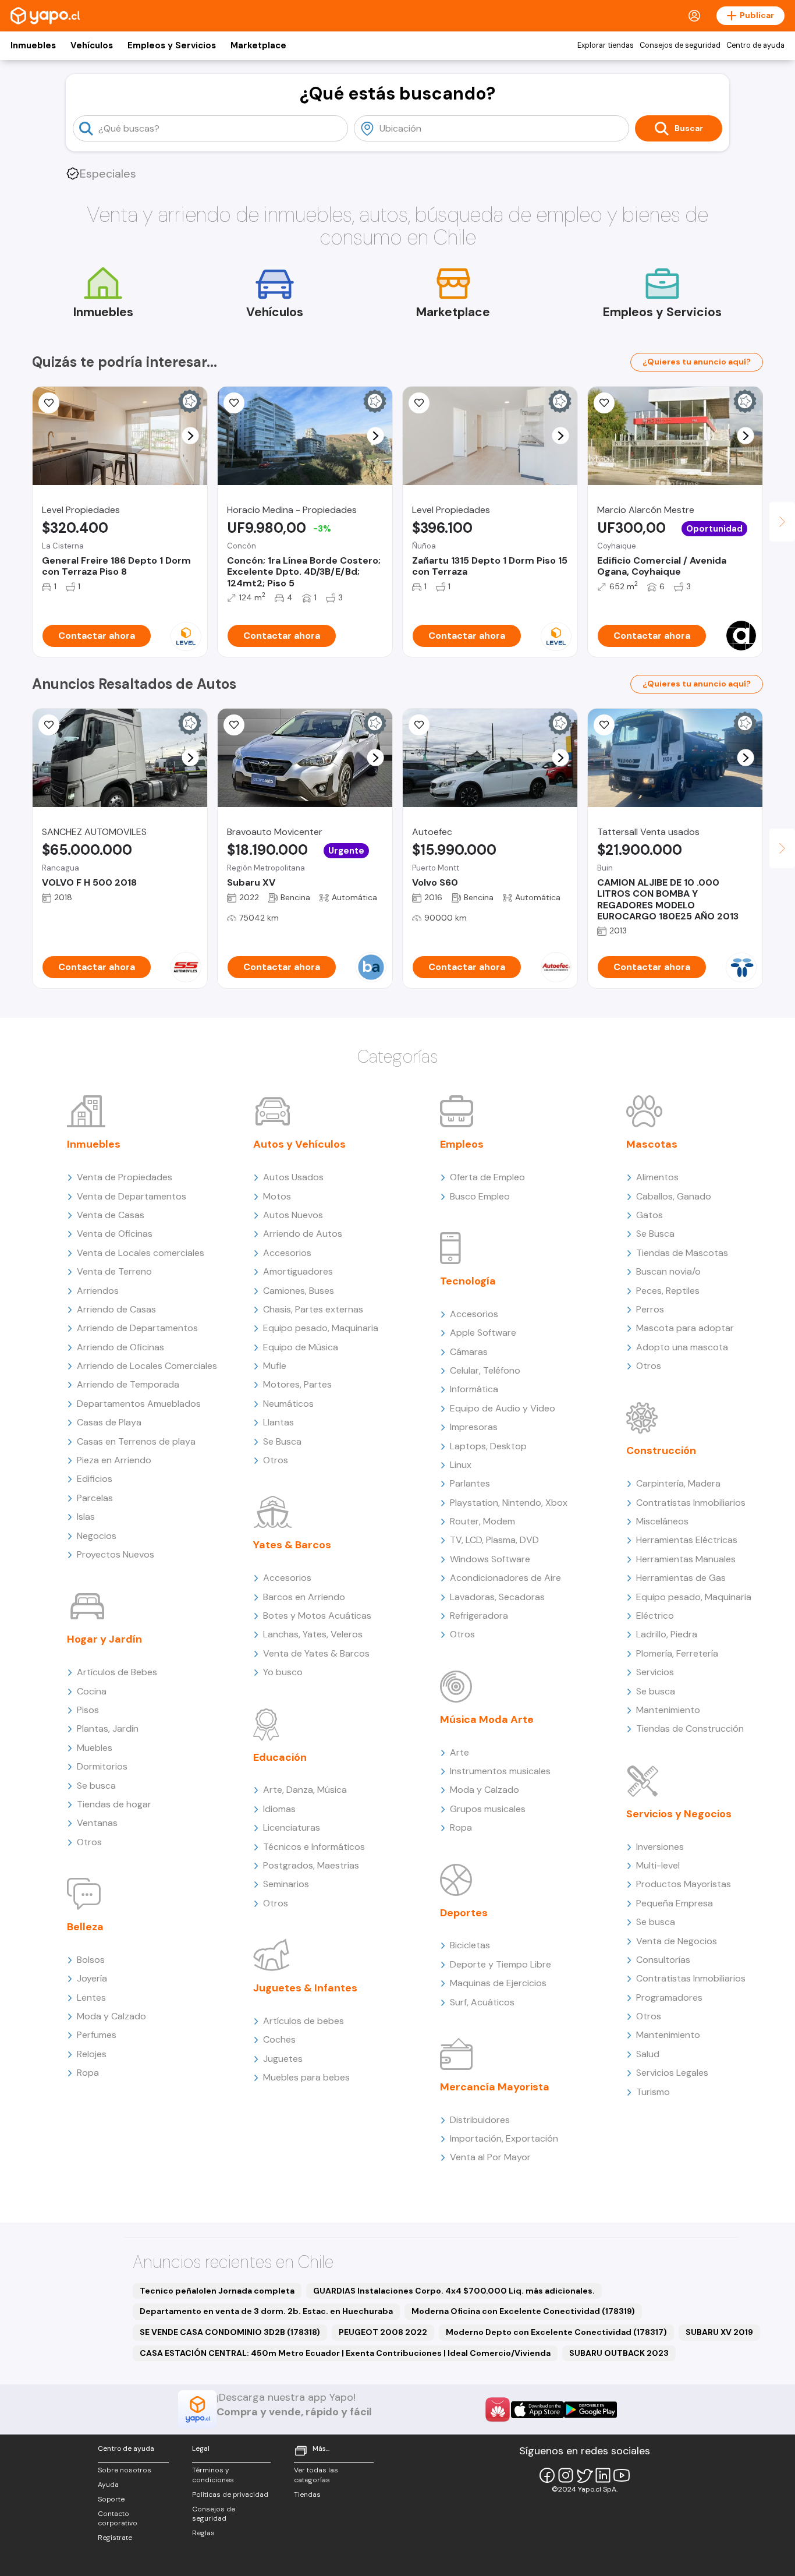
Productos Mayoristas (684, 1884)
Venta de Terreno (114, 1271)
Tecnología (468, 1281)
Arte (459, 1752)
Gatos (650, 1215)
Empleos (462, 1144)
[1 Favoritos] (49, 403)
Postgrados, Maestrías (311, 1865)
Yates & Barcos (292, 1545)
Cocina (92, 1691)
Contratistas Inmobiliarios (691, 1503)
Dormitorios (102, 1766)
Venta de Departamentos (132, 1196)
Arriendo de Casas (116, 1309)
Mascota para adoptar (685, 1328)
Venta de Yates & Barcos (316, 1653)
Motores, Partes (297, 1384)
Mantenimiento (668, 1710)
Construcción (661, 1450)
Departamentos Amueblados (139, 1404)
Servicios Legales (672, 2073)
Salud (648, 2054)
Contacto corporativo (118, 2519)
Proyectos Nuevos (116, 1554)
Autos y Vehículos (299, 1144)
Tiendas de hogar (114, 1804)
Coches (279, 2039)
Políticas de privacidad (230, 2494)
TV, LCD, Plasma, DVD (494, 1540)
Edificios (95, 1479)
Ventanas (97, 1823)
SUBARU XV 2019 (719, 2332)
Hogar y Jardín (104, 1639)
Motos (277, 1196)
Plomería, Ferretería (677, 1653)
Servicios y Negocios (679, 1814)
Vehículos (92, 45)
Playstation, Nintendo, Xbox (509, 1503)
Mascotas (652, 1144)
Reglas (203, 2533)
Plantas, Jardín (108, 1728)
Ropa (88, 2073)
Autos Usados (293, 1177)
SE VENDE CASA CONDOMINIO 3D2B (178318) (230, 2332)
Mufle (275, 1366)
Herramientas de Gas (681, 1578)
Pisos (88, 1710)
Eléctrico (655, 1616)
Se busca (96, 1786)
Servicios (655, 1672)
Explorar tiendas (606, 45)
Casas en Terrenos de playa (136, 1441)
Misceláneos (662, 1521)
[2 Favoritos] (604, 725)
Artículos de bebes (304, 2021)
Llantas (278, 1422)
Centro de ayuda (755, 45)
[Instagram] (566, 2475)
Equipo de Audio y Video (503, 1408)
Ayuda (108, 2485)
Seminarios (286, 1884)
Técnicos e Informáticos (314, 1847)
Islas (86, 1517)
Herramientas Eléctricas (687, 1540)
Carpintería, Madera (678, 1483)
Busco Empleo (480, 1196)
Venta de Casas (111, 1215)
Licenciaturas (292, 1827)
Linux (461, 1465)
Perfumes (97, 2035)
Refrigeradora (479, 1616)
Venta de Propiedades (125, 1177)
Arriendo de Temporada (128, 1384)
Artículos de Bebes (117, 1672)
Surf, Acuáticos (482, 2002)
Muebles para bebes (306, 2077)
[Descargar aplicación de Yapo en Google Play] (590, 2410)
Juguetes (283, 2059)
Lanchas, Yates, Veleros (313, 1634)
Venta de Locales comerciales (141, 1253)
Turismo (653, 2092)
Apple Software (483, 1333)
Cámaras (469, 1352)
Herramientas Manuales (686, 1559)
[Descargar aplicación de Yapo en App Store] (537, 2410)
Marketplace (258, 45)
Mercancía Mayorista (495, 2087)
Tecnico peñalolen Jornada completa (217, 2291)
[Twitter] (584, 2475)
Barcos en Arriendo (304, 1597)
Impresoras (474, 1427)
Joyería (92, 1978)
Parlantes (470, 1483)
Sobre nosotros (125, 2470)
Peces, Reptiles (668, 1291)
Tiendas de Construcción (690, 1728)
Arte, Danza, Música (305, 1790)
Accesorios (287, 1253)
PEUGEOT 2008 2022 (383, 2332)
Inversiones (660, 1847)
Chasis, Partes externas (313, 1309)
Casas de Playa (109, 1422)
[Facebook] (547, 2475)
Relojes (92, 2054)
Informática (474, 1389)
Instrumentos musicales (500, 1771)
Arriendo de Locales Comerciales (147, 1366)
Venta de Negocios (677, 1941)
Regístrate (115, 2538)
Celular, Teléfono (485, 1370)
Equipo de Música (301, 1347)
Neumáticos (288, 1404)
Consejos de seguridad (680, 45)
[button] (191, 436)
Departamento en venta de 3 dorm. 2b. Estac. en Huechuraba (266, 2311)
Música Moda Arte (487, 1719)
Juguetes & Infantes (305, 1988)
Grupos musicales (488, 1809)
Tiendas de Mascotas (682, 1253)
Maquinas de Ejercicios (498, 1983)
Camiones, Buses (299, 1291)
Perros (650, 1309)
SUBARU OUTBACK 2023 (619, 2353)
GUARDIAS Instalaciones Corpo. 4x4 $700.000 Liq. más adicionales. (454, 2291)
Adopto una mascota (682, 1347)
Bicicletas (470, 1945)
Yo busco (283, 1672)
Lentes (91, 1998)
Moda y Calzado (111, 2016)
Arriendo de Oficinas (120, 1347)
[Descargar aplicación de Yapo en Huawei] (498, 2409)
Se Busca (282, 1441)
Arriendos (98, 1291)
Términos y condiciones (213, 2475)
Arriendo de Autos (303, 1234)
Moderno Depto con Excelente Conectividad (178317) (556, 2332)
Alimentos (657, 1177)
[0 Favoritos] (234, 403)
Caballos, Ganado (674, 1196)
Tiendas (307, 2494)
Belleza (85, 1927)
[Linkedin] (603, 2475)
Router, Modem (482, 1521)
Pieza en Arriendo (114, 1460)
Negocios (97, 1536)
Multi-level (658, 1865)
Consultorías (663, 1960)
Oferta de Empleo (487, 1177)
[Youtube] (622, 2475)
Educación (280, 1757)
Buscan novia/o (668, 1271)
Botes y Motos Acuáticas (317, 1616)
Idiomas (279, 1809)
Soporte (111, 2499)
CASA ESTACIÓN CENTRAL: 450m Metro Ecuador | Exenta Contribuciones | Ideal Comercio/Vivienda (345, 2353)
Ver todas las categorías (316, 2475)
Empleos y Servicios (172, 45)
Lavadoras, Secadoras (497, 1597)
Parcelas (95, 1498)
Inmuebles (33, 45)
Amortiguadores (298, 1271)
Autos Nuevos (293, 1215)
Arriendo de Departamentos (137, 1328)
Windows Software (490, 1559)
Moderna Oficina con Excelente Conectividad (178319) (523, 2311)
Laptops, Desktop (488, 1446)
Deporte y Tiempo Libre (501, 1964)
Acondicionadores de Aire (505, 1578)
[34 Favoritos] (419, 403)
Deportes (464, 1913)
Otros (89, 1842)
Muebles (95, 1748)
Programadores (669, 1998)
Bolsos (91, 1960)
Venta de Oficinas (115, 1234)
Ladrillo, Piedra (667, 1634)
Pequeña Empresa (675, 1903)
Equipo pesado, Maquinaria (321, 1328)
